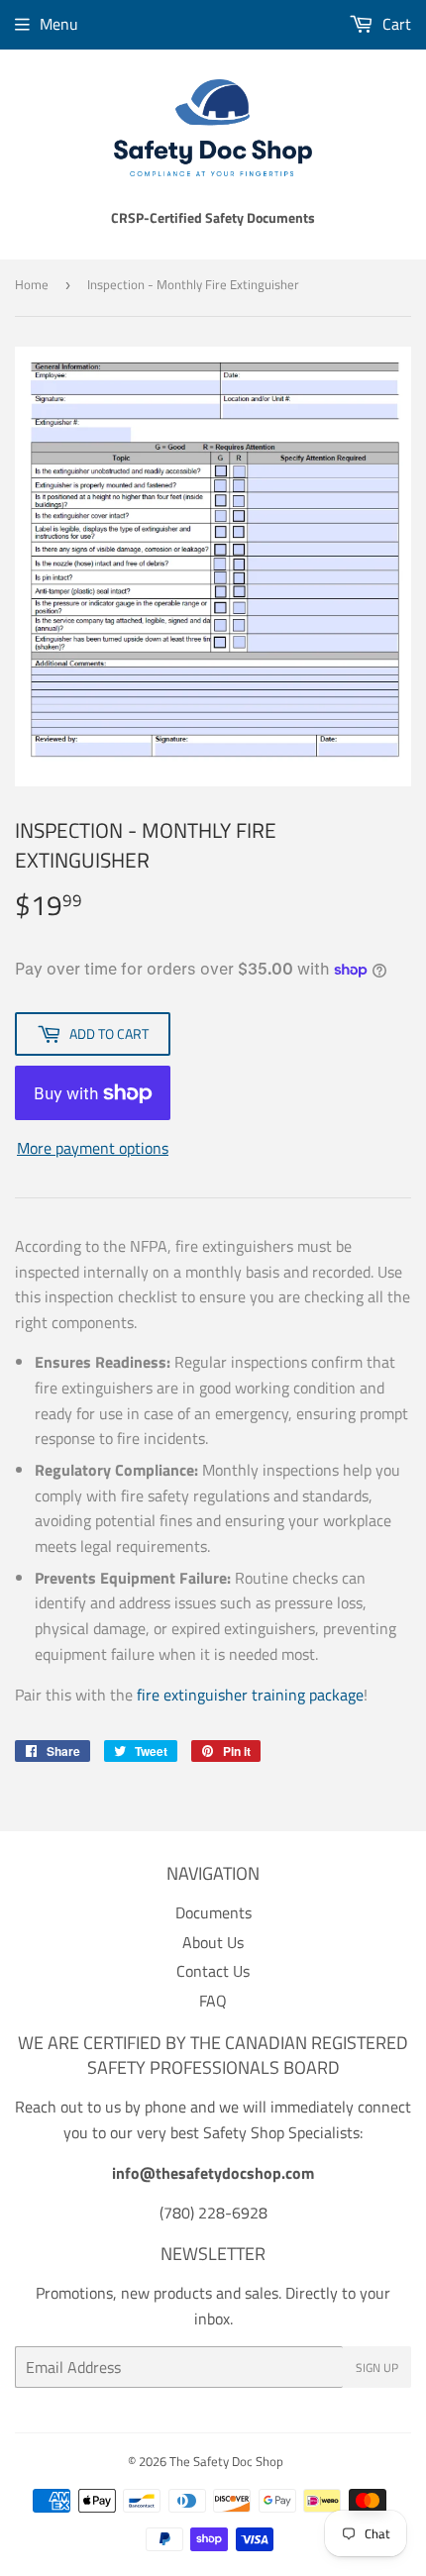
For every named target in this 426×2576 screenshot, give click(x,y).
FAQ (213, 2001)
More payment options (93, 1148)
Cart (395, 24)
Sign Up (377, 2368)
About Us (213, 1942)
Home (32, 284)
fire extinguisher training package (250, 1695)
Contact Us (213, 1971)
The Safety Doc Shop (226, 2461)
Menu (59, 24)
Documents (213, 1912)
